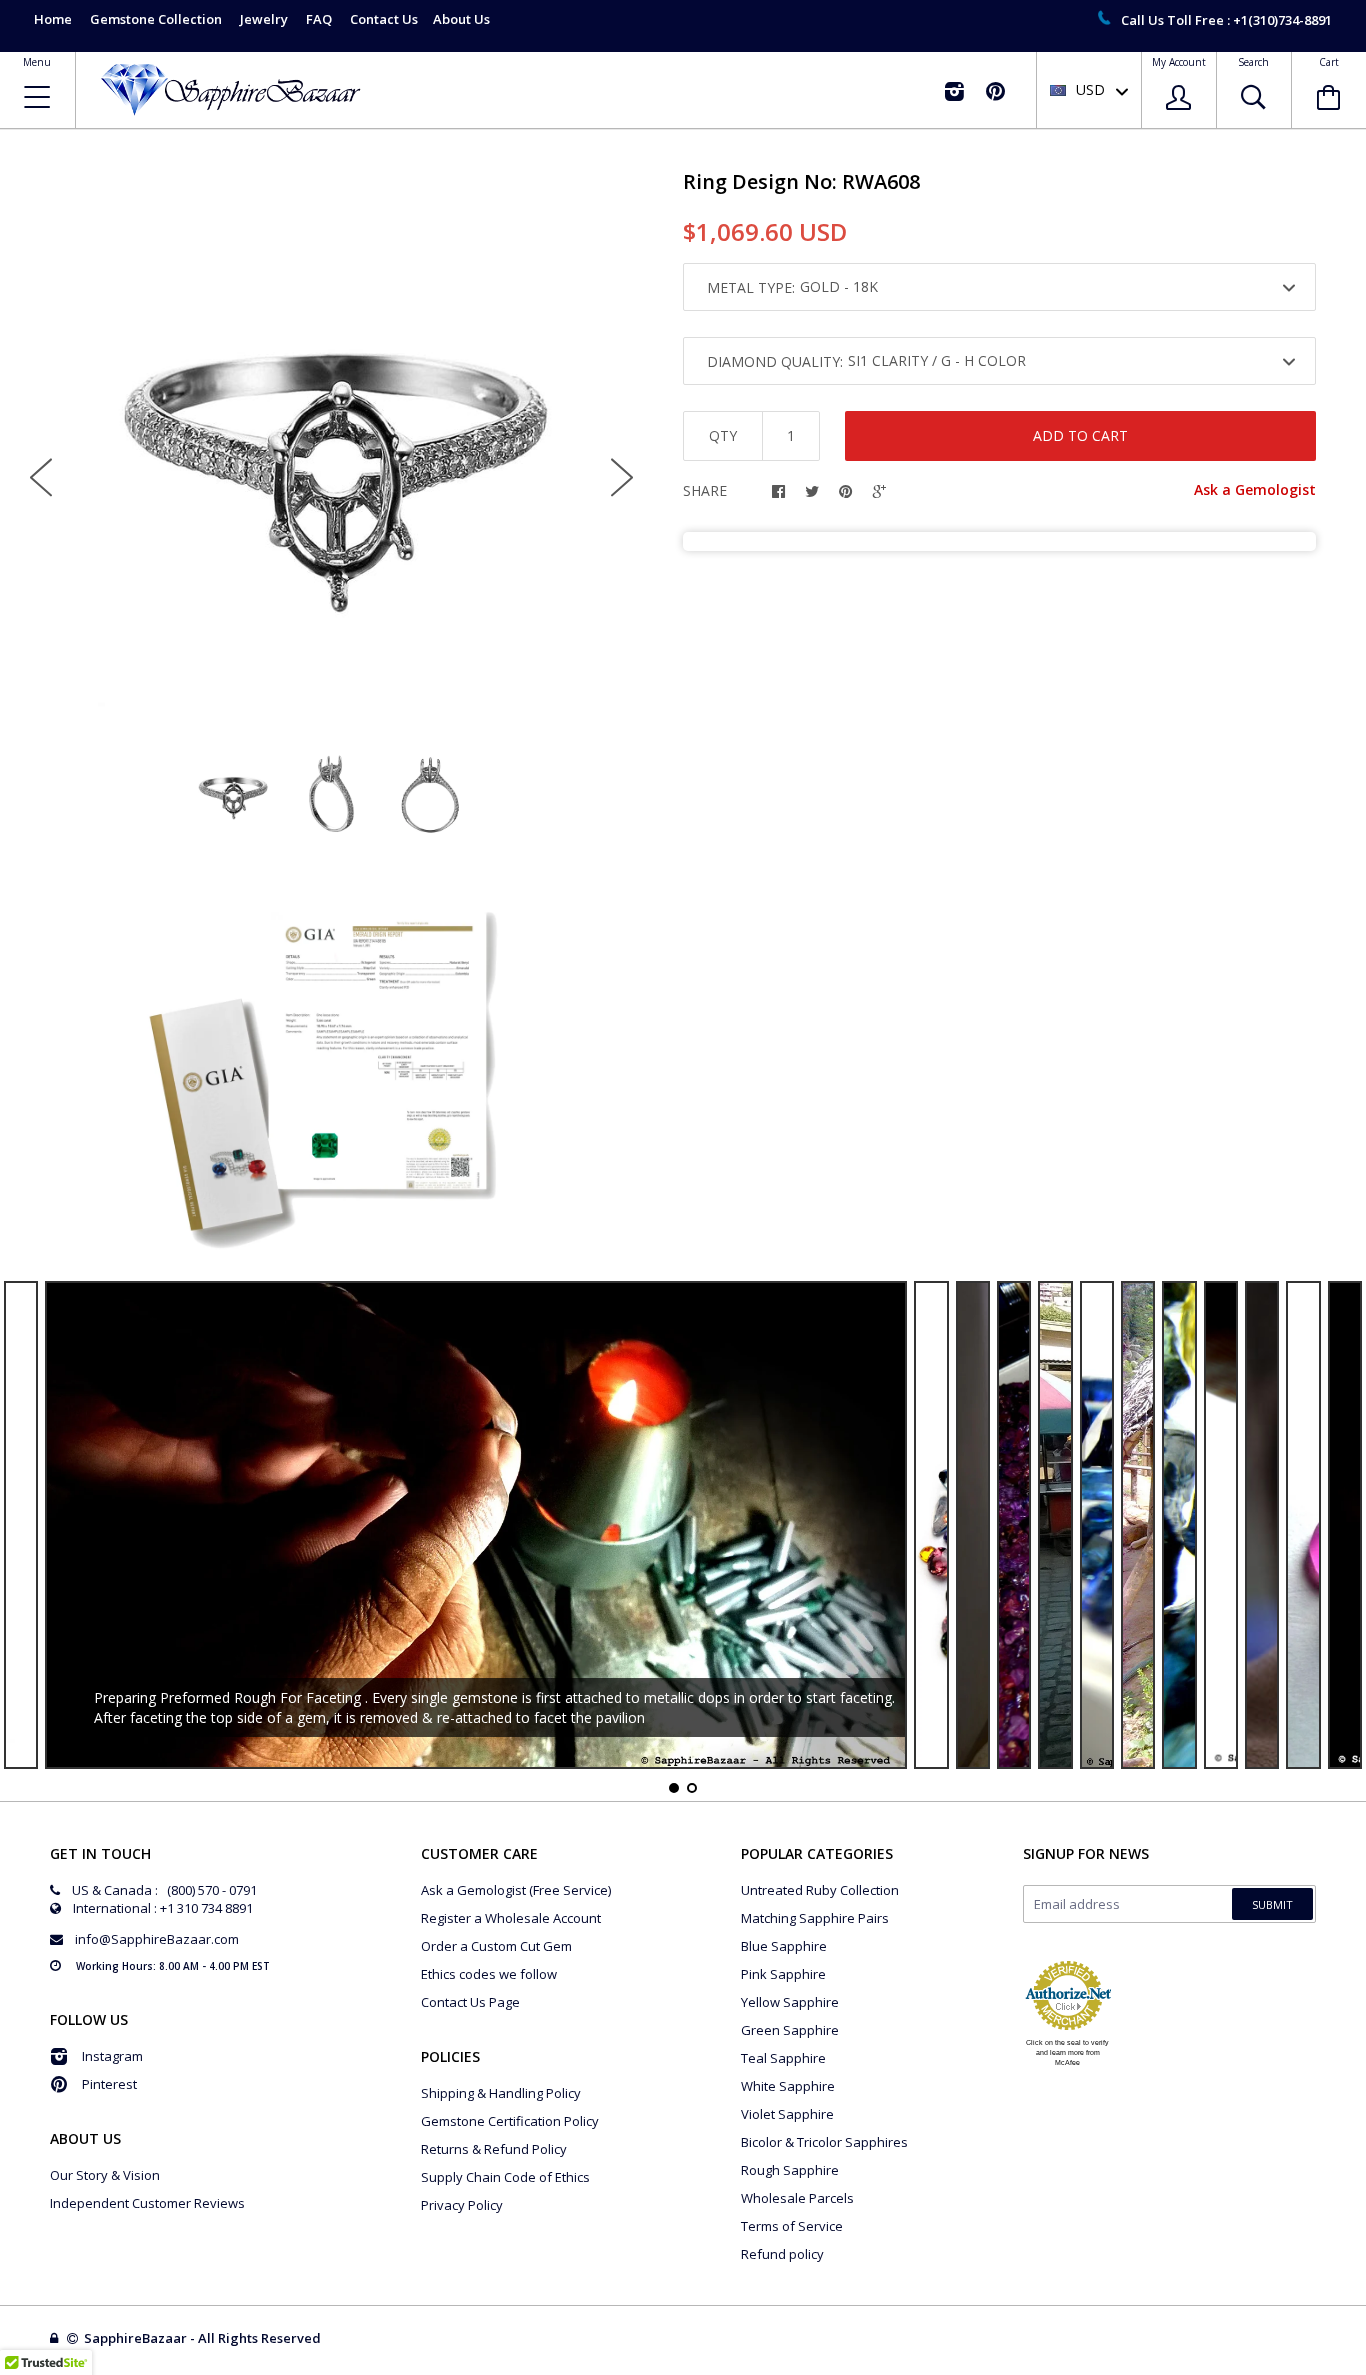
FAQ (319, 19)
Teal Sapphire (783, 2058)
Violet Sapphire (787, 2114)
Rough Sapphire (790, 2170)
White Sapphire (788, 2086)
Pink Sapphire (783, 1974)
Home (53, 19)
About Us (461, 19)
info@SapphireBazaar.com (157, 1939)
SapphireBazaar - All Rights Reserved (204, 2338)
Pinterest (109, 2084)
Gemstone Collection (156, 19)
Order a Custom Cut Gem (496, 1946)
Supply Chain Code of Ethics (505, 2177)
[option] (331, 460)
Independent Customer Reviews (147, 2203)
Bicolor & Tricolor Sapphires (824, 2142)
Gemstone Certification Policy (510, 2121)
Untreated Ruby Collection (820, 1890)
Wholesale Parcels (797, 2198)
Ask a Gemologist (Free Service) (516, 1890)
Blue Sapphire (784, 1946)
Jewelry (264, 19)
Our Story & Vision (105, 2175)
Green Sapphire (790, 2030)
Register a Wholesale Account (511, 1918)
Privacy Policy (462, 2205)
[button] (1365, 2370)
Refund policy (782, 2254)
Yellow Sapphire (790, 2002)
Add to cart (1080, 435)
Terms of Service (792, 2226)
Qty (723, 435)
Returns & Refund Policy (494, 2149)
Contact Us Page (470, 2002)
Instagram (112, 2056)
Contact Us (384, 19)
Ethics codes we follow (489, 1974)
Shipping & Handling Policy (501, 2093)
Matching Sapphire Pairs (815, 1918)
